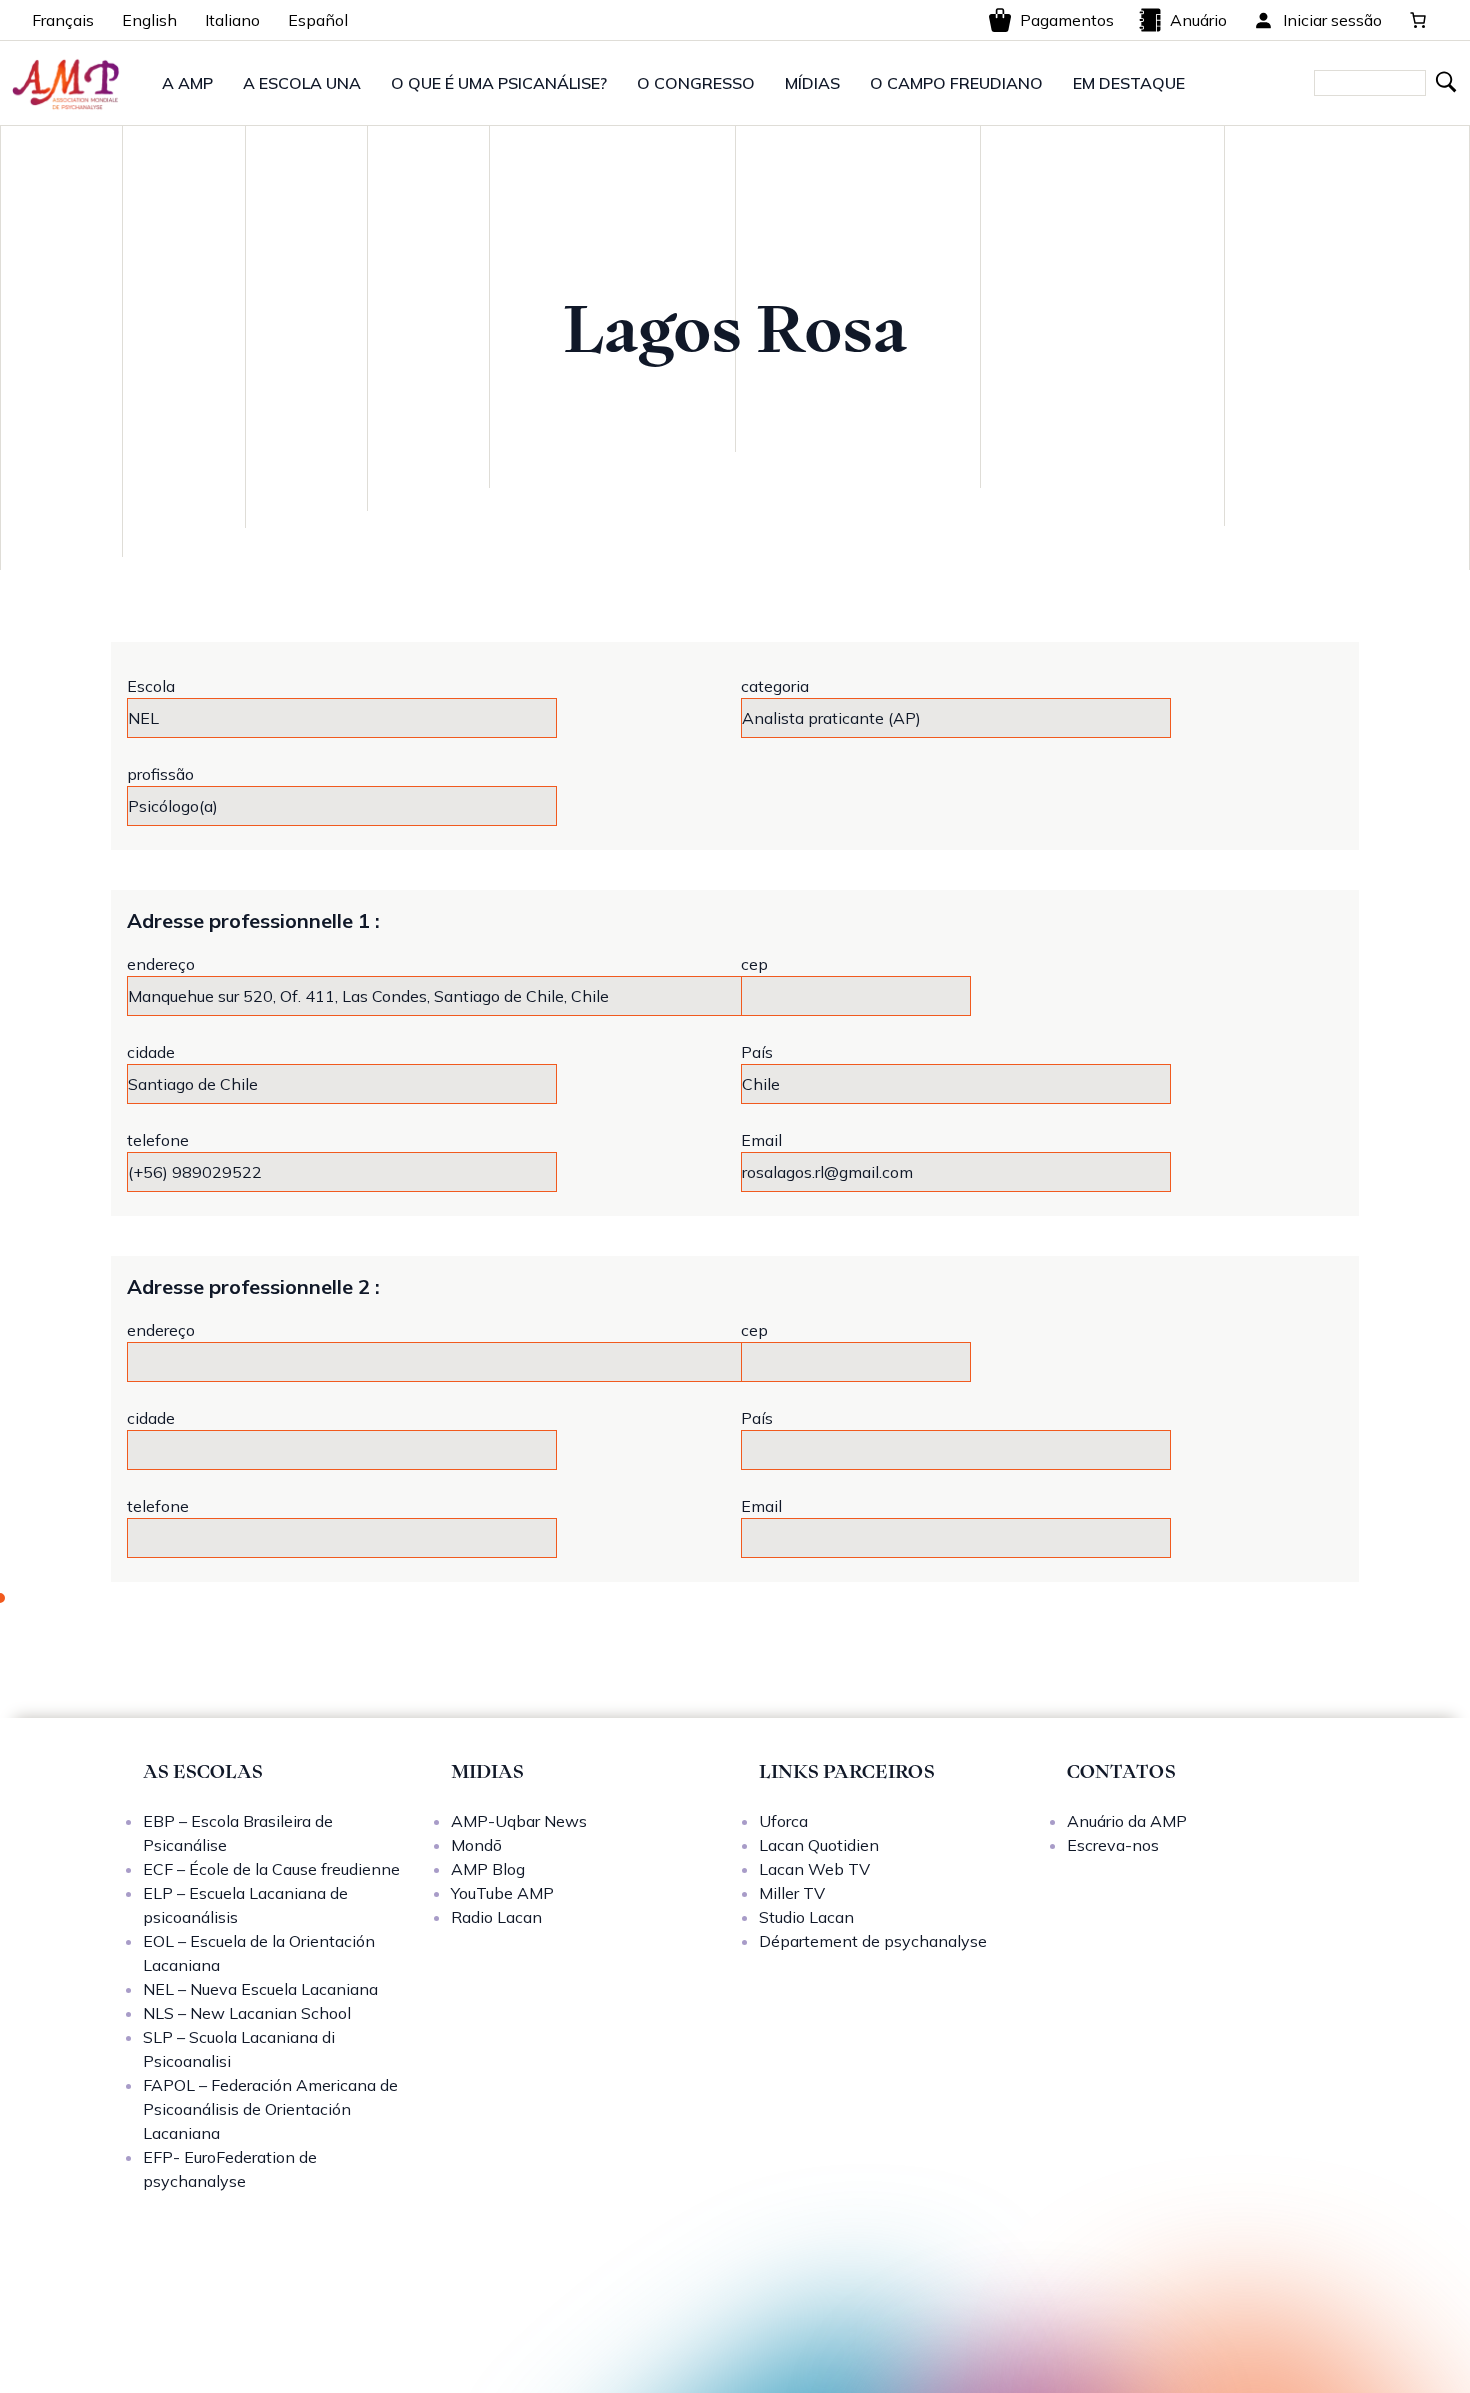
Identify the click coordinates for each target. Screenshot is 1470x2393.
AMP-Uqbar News (519, 1821)
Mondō (476, 1845)
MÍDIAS (812, 83)
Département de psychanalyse (873, 1941)
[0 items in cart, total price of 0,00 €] (1418, 20)
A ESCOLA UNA (302, 83)
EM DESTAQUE (1129, 83)
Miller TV (792, 1893)
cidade (151, 1052)
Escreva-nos (1113, 1845)
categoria (775, 686)
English (149, 20)
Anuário (1198, 20)
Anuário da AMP (1127, 1821)
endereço (161, 964)
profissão (160, 774)
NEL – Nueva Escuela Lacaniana (260, 1989)
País (757, 1052)
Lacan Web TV (814, 1869)
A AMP (187, 83)
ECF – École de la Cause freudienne (271, 1869)
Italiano (232, 20)
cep (754, 964)
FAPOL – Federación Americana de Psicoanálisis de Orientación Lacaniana (270, 2109)
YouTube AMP (502, 1893)
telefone (158, 1140)
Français (63, 20)
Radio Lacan (496, 1917)
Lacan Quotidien (819, 1845)
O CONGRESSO (696, 83)
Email (761, 1140)
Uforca (783, 1821)
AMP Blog (488, 1869)
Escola (151, 686)
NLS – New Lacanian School (247, 2013)
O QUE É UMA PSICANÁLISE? (499, 83)
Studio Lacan (806, 1917)
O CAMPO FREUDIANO (956, 83)
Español (318, 20)
